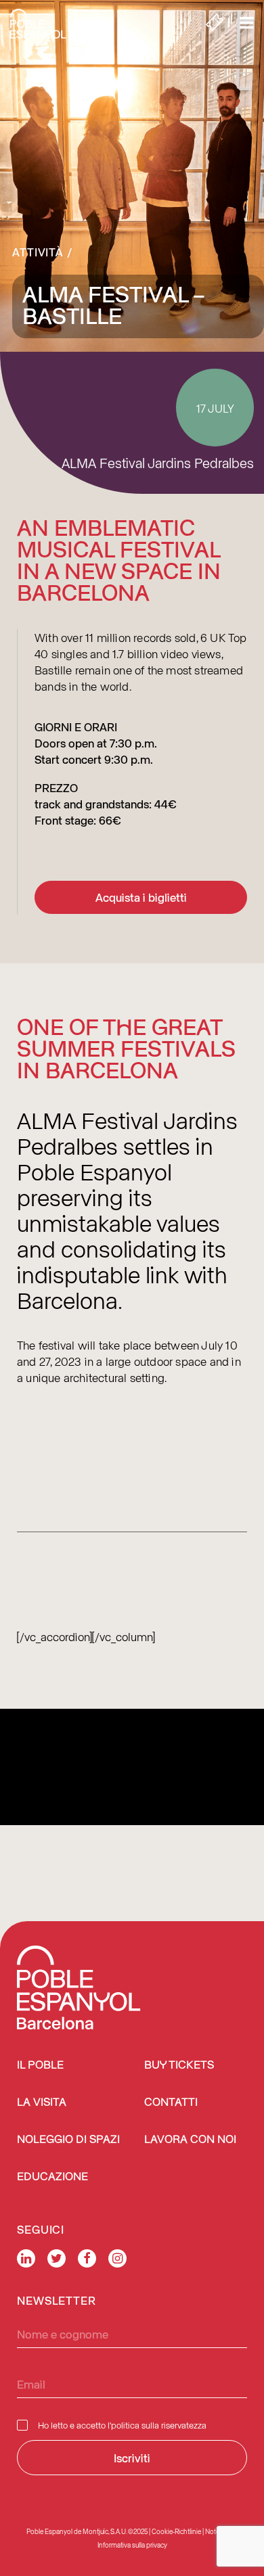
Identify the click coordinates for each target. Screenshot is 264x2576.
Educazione (52, 2177)
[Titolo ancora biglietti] (215, 24)
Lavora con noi (190, 2140)
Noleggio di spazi (68, 2140)
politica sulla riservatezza (159, 2425)
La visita (42, 2103)
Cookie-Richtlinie (176, 2531)
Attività (38, 252)
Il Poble (40, 2066)
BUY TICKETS (179, 2066)
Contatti (171, 2103)
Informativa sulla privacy (132, 2545)
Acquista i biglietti (141, 897)
